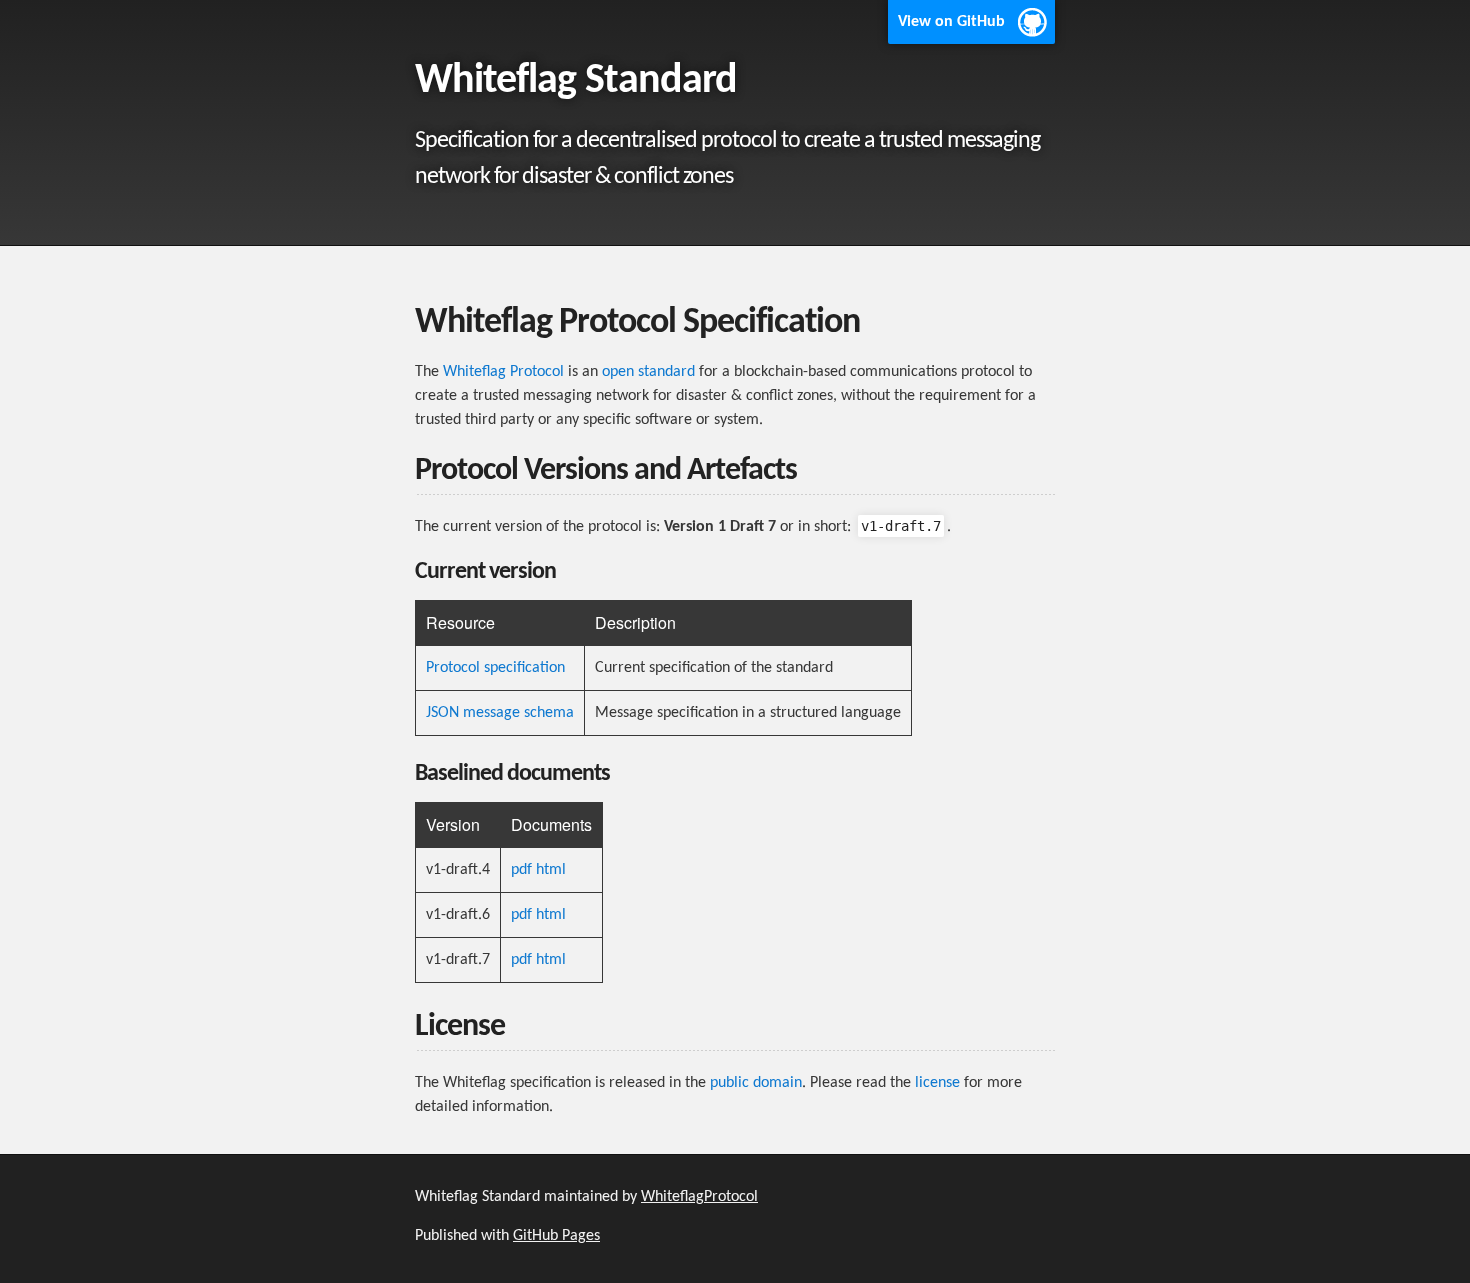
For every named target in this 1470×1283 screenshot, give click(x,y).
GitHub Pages (556, 1236)
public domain (756, 1083)
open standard (648, 372)
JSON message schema (500, 713)
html (551, 870)
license (937, 1083)
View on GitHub (951, 22)
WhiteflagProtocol (699, 1197)
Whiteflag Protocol (503, 372)
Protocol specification (495, 668)
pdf (521, 870)
